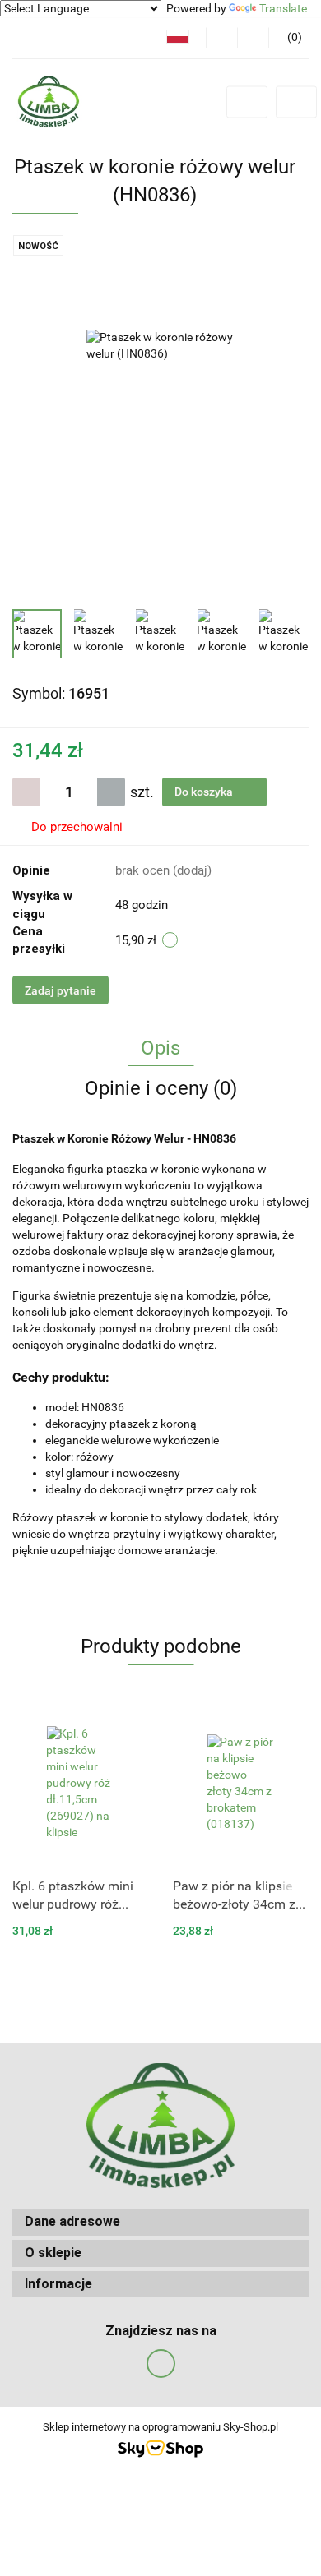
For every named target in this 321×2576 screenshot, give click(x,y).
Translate (283, 8)
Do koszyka (205, 792)
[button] (160, 2222)
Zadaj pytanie (60, 990)
